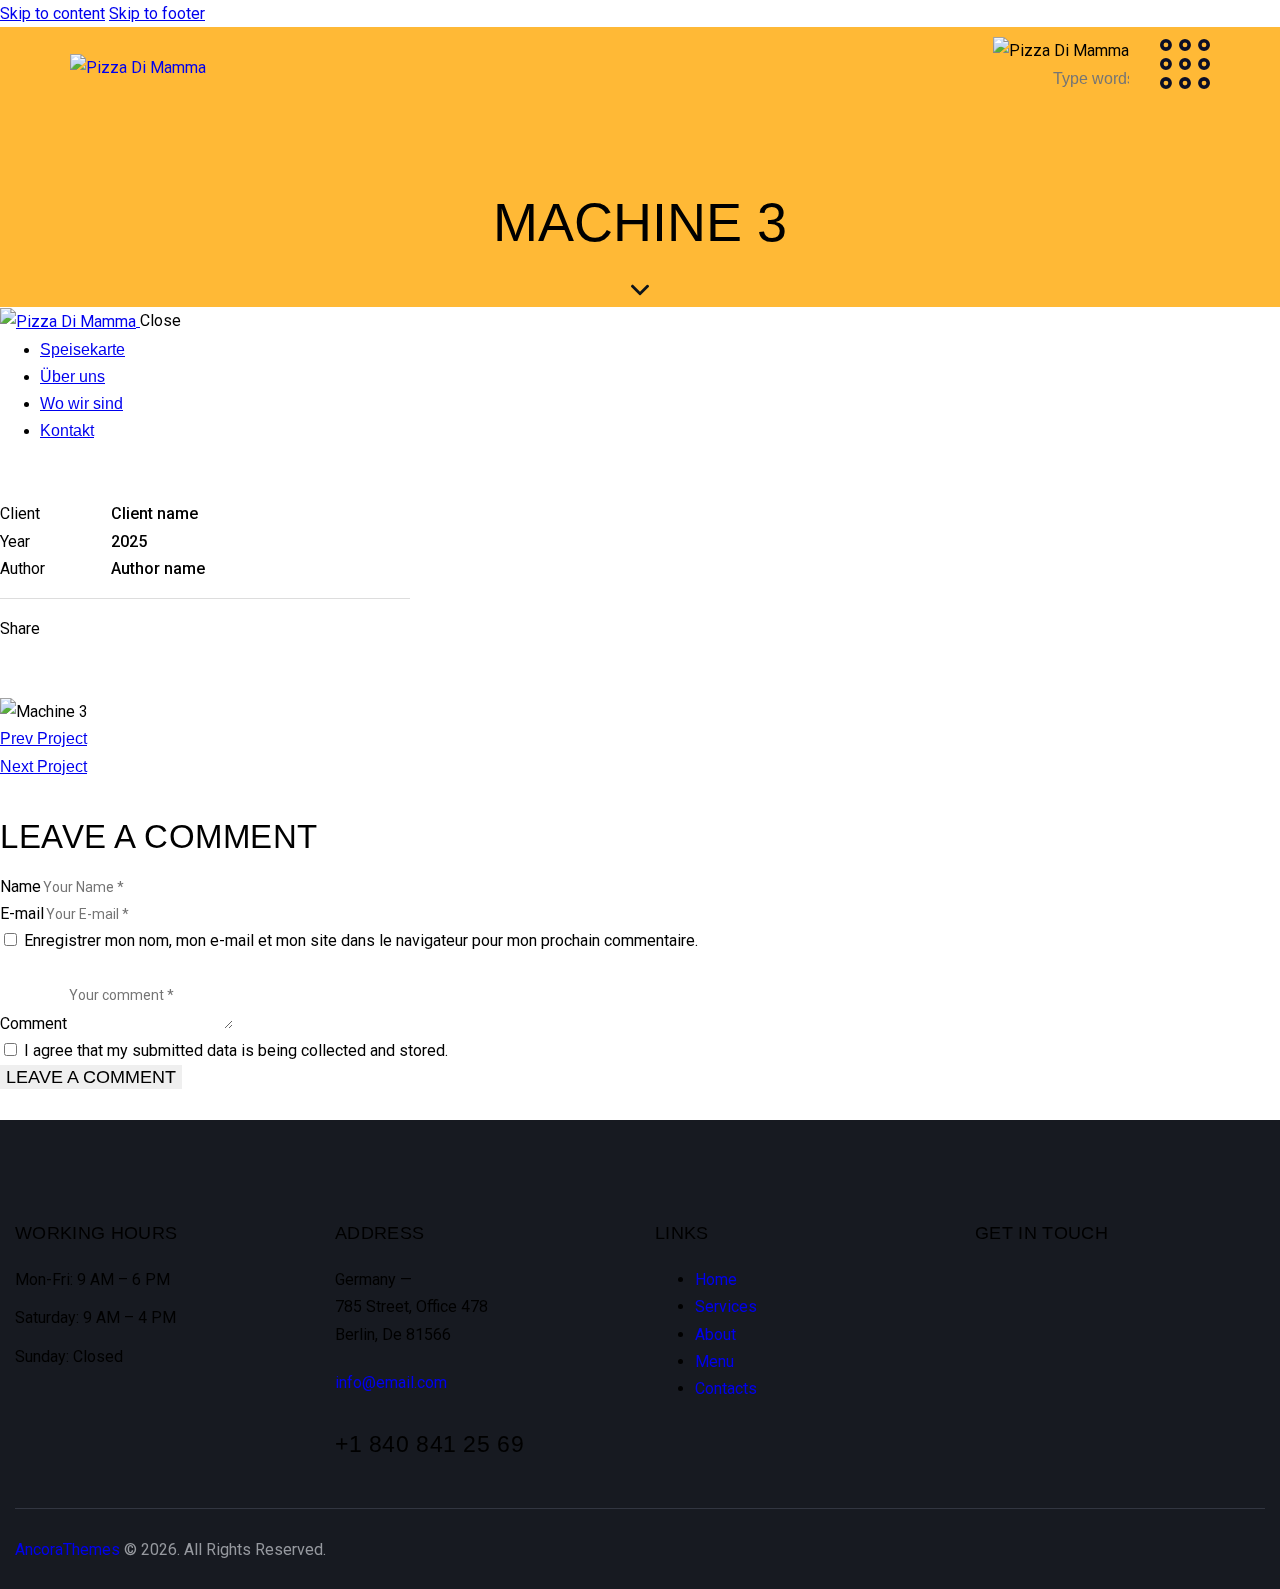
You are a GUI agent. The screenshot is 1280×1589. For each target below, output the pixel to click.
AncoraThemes (67, 1549)
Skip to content (52, 13)
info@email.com (391, 1382)
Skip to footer (157, 13)
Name (20, 886)
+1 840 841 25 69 (429, 1444)
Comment (33, 1023)
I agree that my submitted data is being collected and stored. (236, 1050)
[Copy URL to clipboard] (219, 628)
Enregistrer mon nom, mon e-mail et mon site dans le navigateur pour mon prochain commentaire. (361, 940)
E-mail (22, 913)
